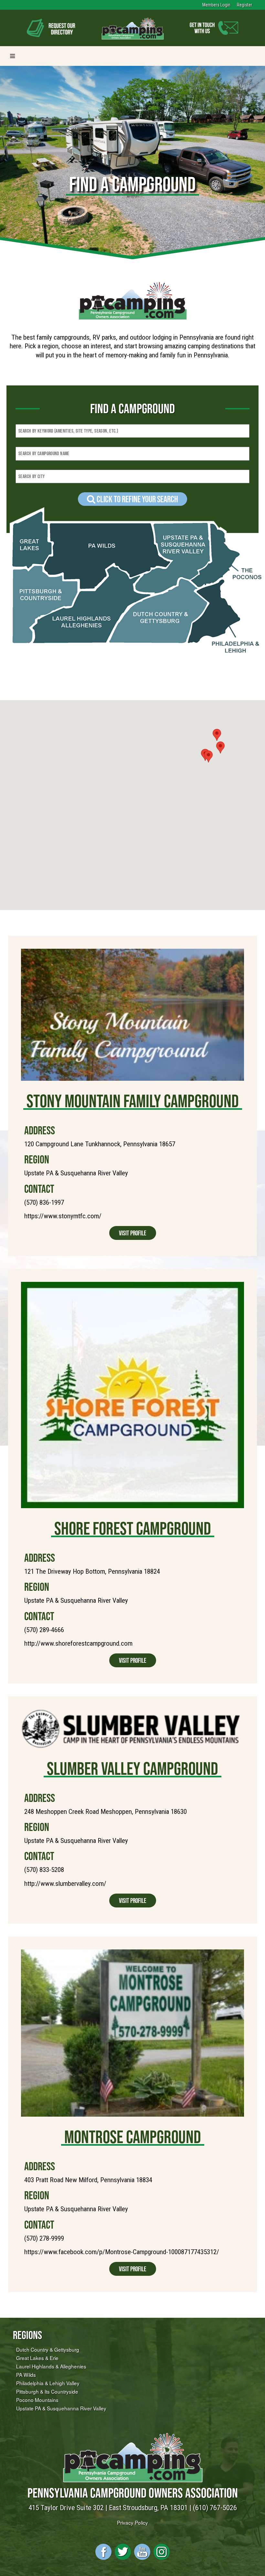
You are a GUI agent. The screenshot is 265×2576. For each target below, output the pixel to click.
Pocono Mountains (37, 2400)
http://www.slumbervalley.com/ (65, 1884)
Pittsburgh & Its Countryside (47, 2391)
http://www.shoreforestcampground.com (78, 1643)
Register (244, 5)
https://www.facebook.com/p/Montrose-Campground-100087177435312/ (122, 2252)
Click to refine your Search (137, 499)
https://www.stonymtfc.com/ (63, 1216)
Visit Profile (133, 1233)
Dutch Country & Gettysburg (48, 2349)
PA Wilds (26, 2375)
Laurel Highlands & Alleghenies (51, 2366)
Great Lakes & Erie (37, 2358)
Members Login (216, 5)
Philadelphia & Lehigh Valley (48, 2383)
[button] (208, 756)
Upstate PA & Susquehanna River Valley (61, 2408)
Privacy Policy (132, 2522)
